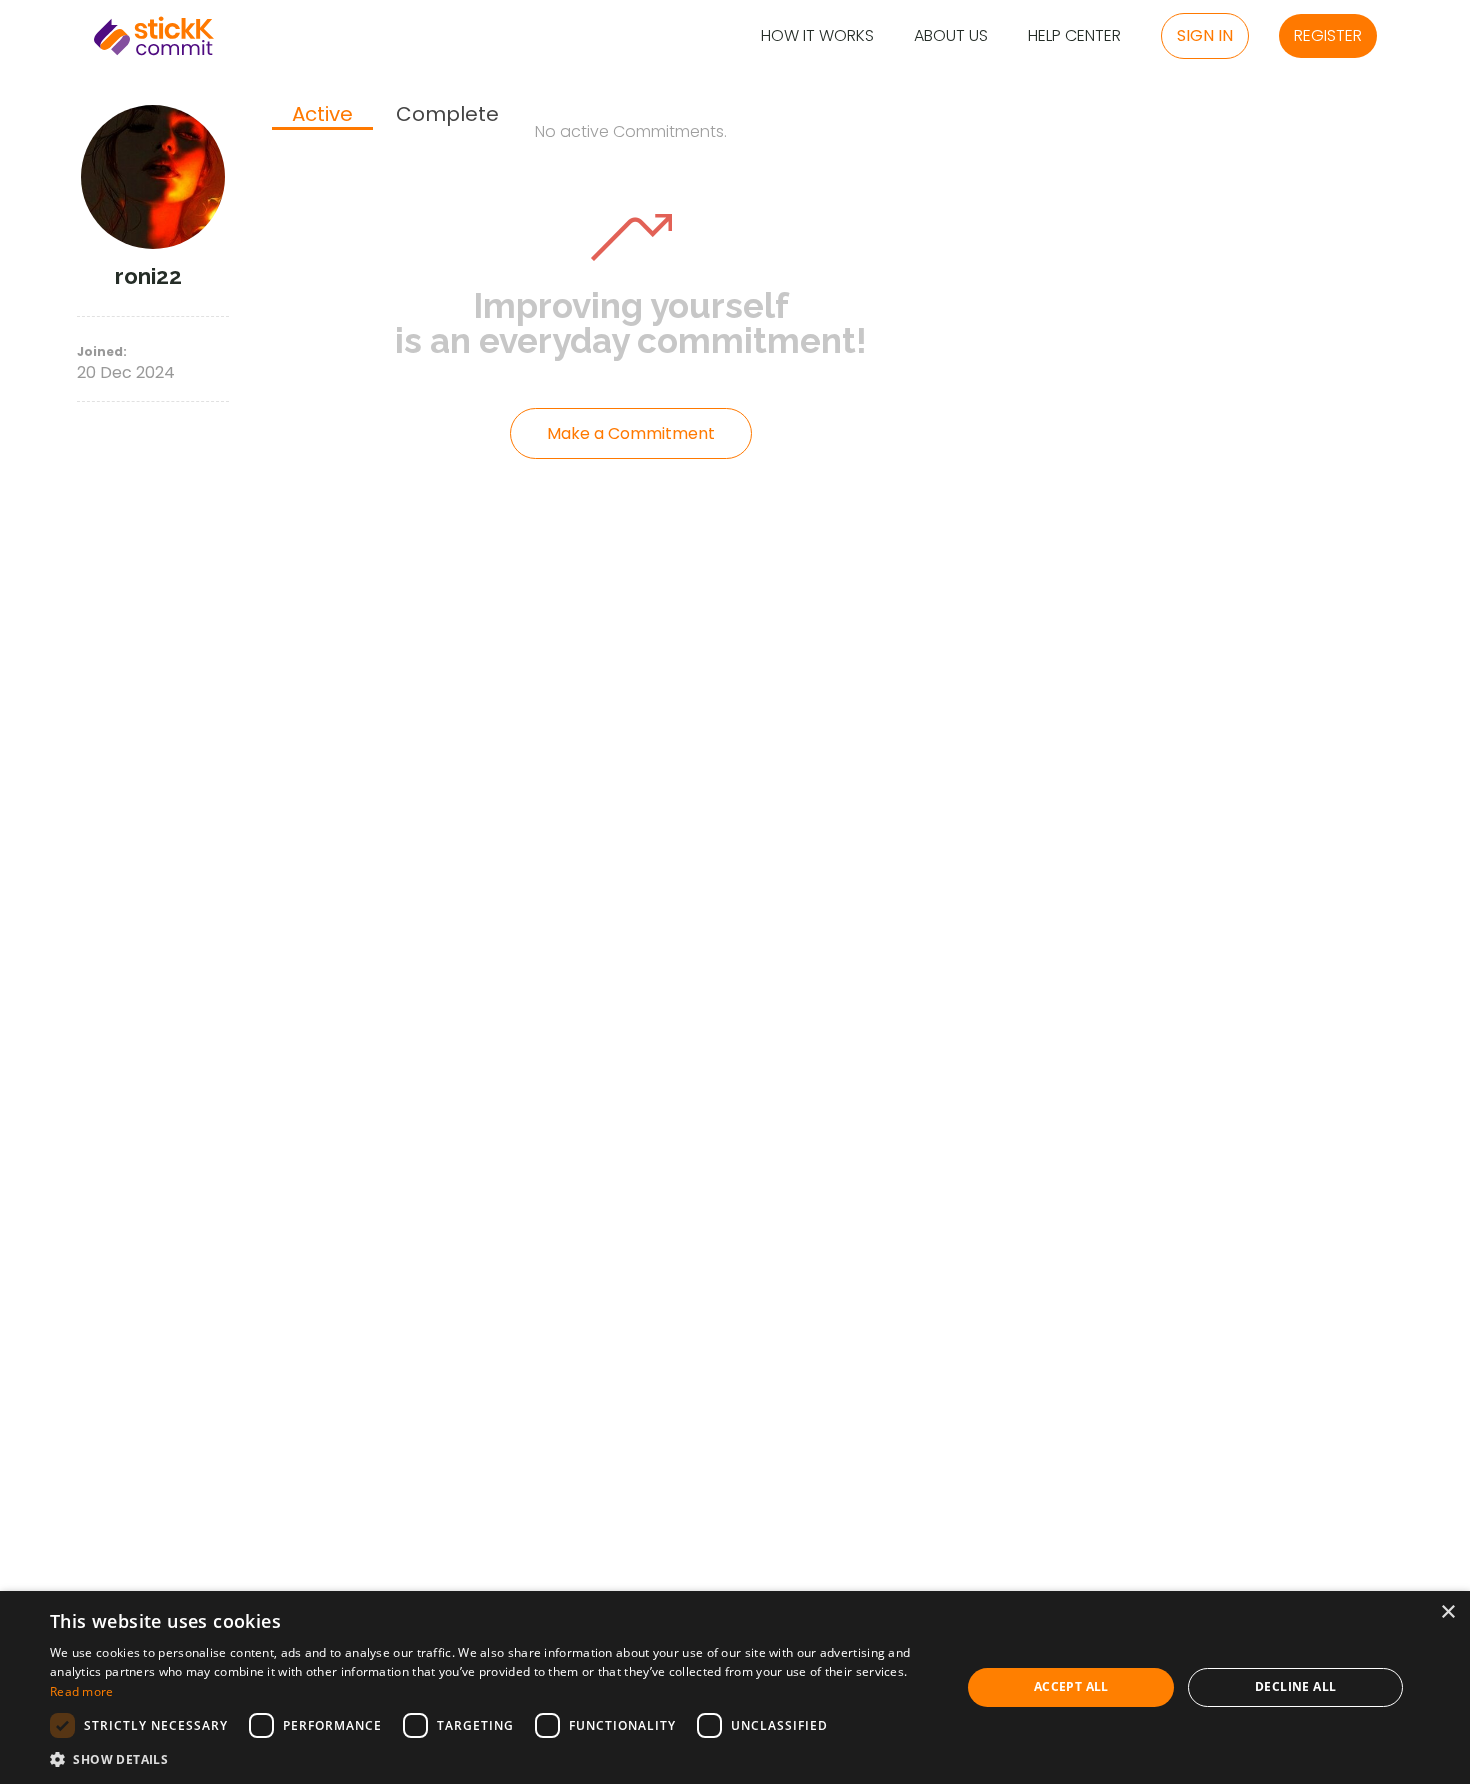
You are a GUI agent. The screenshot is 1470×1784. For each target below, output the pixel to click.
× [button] (1447, 1612)
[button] (492, 1759)
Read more (82, 1691)
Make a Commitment (631, 433)
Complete (447, 114)
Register (1328, 35)
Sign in (1205, 35)
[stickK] (154, 36)
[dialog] (735, 1687)
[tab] (322, 116)
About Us (951, 36)
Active (322, 115)
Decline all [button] (1295, 1686)
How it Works (817, 36)
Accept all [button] (1071, 1686)
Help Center (1074, 36)
